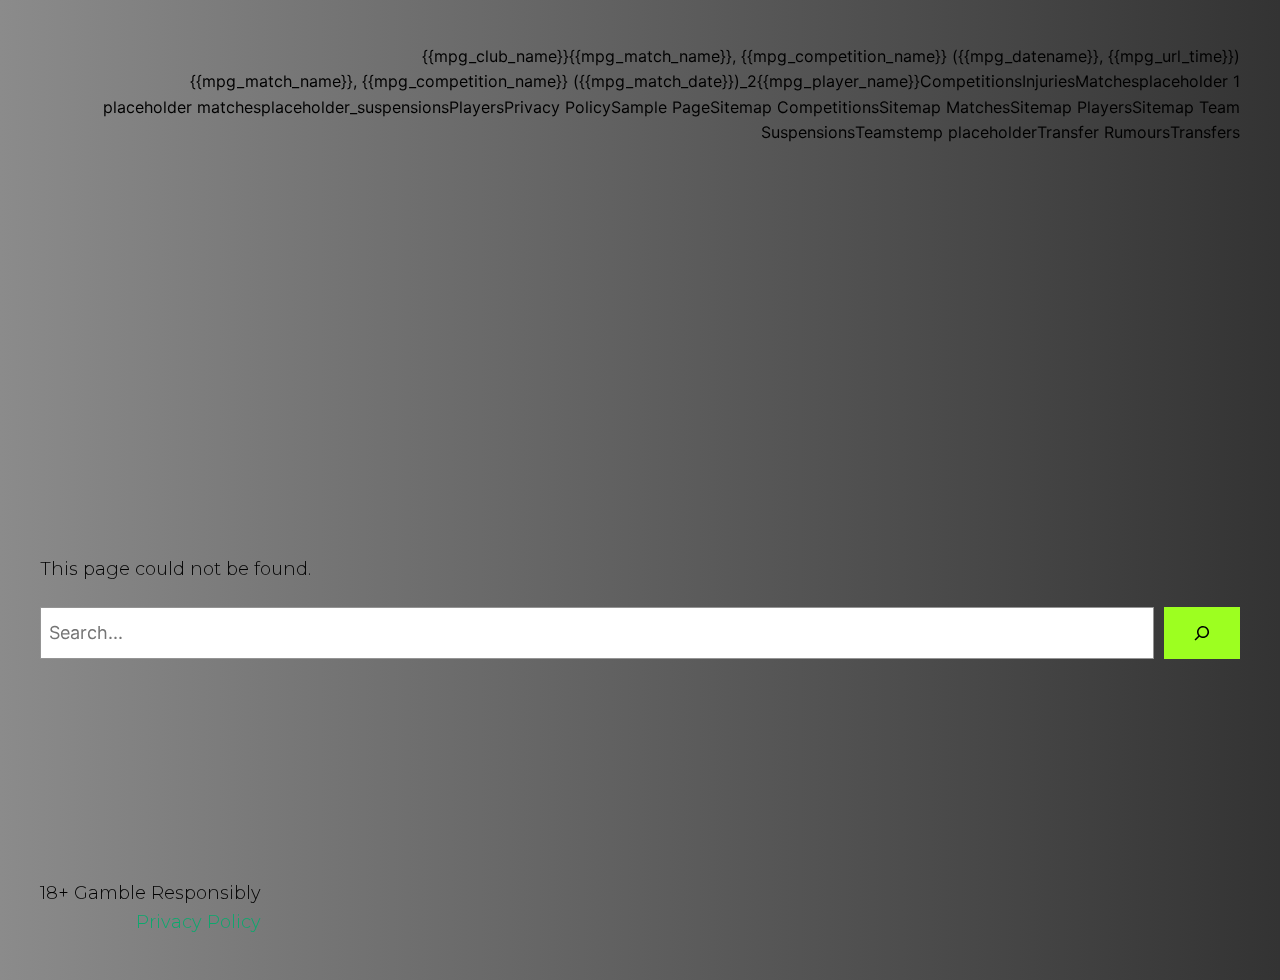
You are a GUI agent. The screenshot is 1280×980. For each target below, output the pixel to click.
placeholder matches (182, 107)
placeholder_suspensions (355, 107)
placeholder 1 (1189, 81)
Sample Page (660, 107)
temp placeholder (970, 132)
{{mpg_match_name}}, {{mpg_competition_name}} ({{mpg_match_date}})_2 (473, 81)
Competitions (971, 81)
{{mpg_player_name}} (838, 81)
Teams (879, 132)
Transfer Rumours (1103, 132)
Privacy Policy (557, 107)
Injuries (1048, 81)
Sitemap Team (1186, 107)
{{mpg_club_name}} (495, 56)
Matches (1107, 81)
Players (476, 107)
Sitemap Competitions (794, 107)
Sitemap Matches (944, 107)
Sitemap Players (1071, 107)
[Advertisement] (640, 354)
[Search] (1202, 633)
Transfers (1205, 132)
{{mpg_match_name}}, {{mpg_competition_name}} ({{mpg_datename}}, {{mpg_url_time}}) (904, 56)
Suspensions (808, 132)
